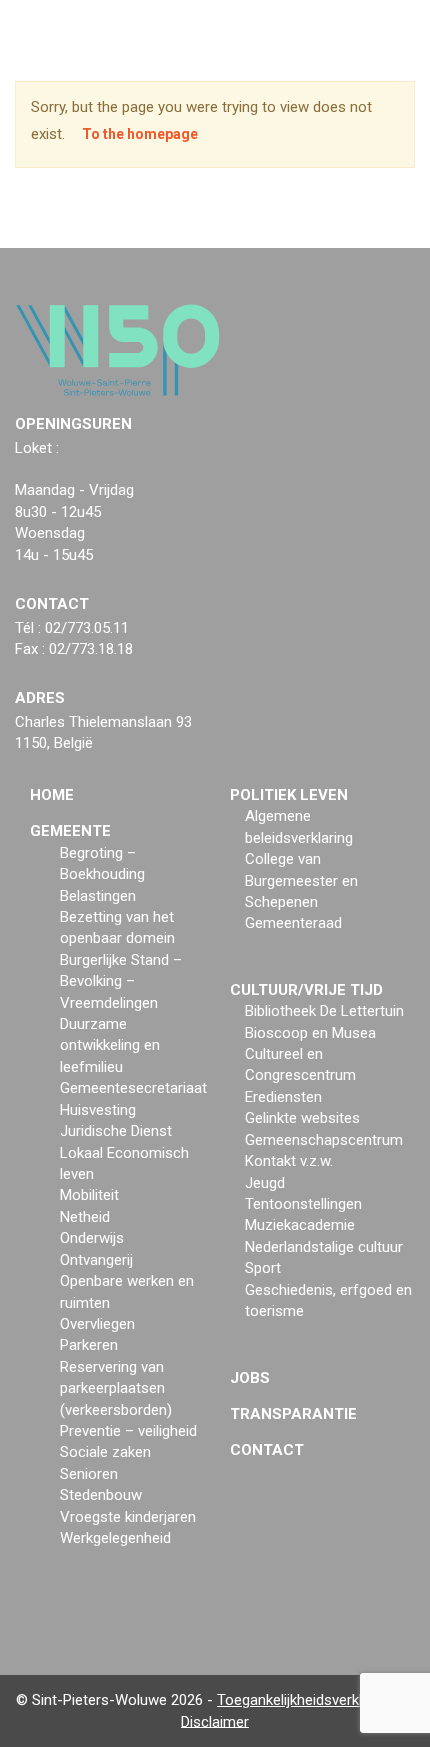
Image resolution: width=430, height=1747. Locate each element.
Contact (267, 1450)
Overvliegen (97, 1324)
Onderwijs (92, 1238)
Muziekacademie (300, 1225)
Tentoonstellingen (303, 1204)
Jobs (250, 1378)
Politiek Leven (289, 795)
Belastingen (98, 896)
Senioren (89, 1474)
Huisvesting (98, 1110)
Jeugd (265, 1183)
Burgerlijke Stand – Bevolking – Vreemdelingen (121, 981)
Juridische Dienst (116, 1131)
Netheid (85, 1217)
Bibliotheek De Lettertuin (324, 1011)
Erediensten (283, 1097)
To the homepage (140, 134)
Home (52, 795)
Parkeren (89, 1345)
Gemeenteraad (293, 923)
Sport (263, 1268)
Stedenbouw (101, 1495)
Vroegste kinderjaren (128, 1517)
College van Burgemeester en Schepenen (301, 880)
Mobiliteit (89, 1195)
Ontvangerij (96, 1260)
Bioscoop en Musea (310, 1033)
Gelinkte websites (302, 1118)
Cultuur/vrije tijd (306, 990)
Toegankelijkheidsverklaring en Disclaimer (297, 1710)
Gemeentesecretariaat (133, 1088)
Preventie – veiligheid (128, 1431)
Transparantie (293, 1414)
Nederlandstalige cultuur (324, 1247)
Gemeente (70, 831)
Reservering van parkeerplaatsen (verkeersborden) (116, 1388)
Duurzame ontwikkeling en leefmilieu (110, 1045)
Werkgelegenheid (115, 1538)
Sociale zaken (105, 1452)
